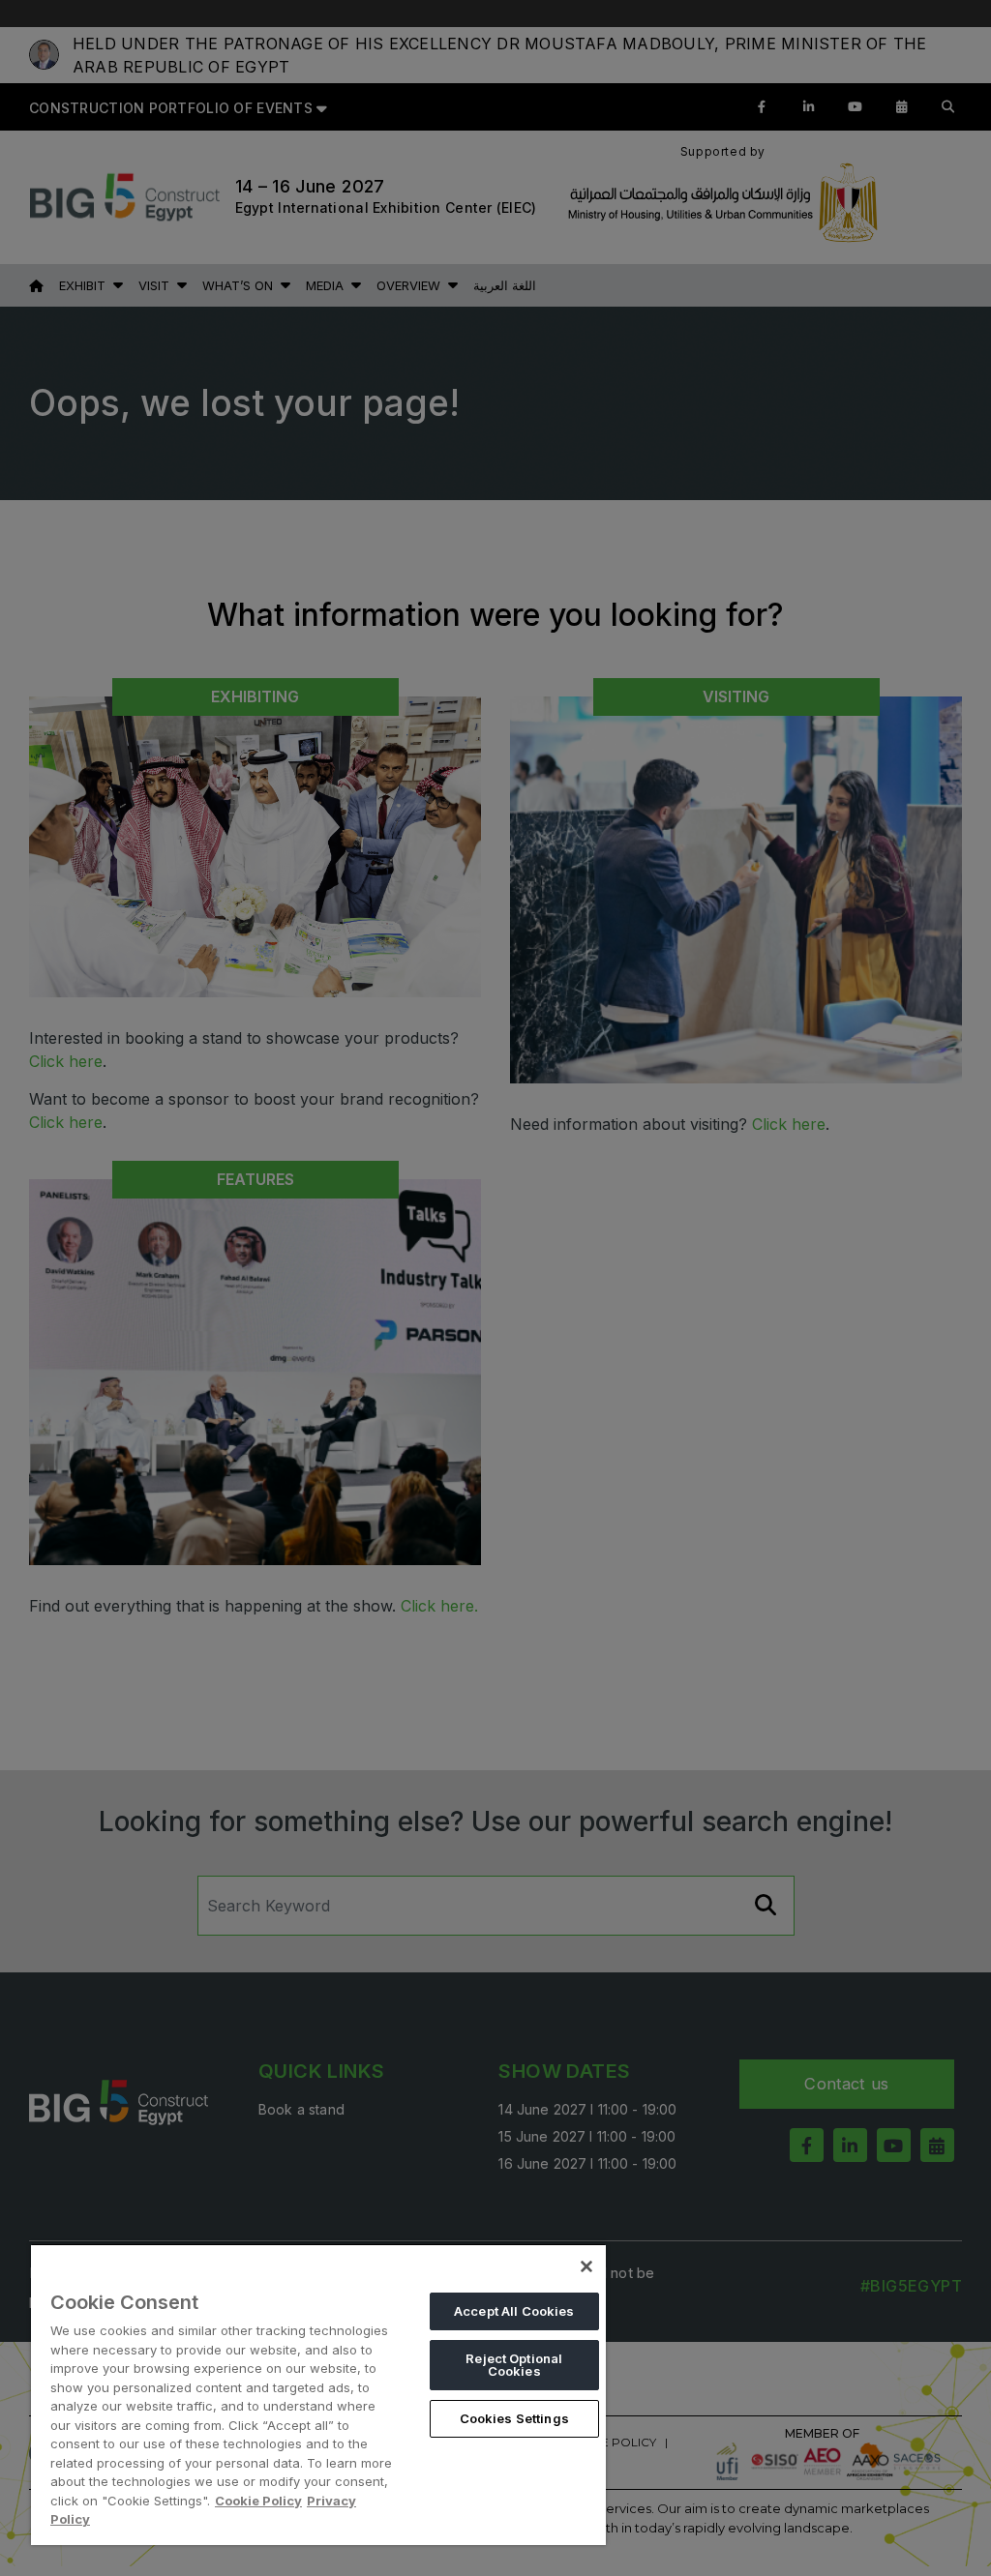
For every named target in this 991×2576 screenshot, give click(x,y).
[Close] (586, 2266)
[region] (318, 2394)
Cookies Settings (514, 2418)
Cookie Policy (258, 2501)
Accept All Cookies (514, 2311)
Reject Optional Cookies (514, 2365)
